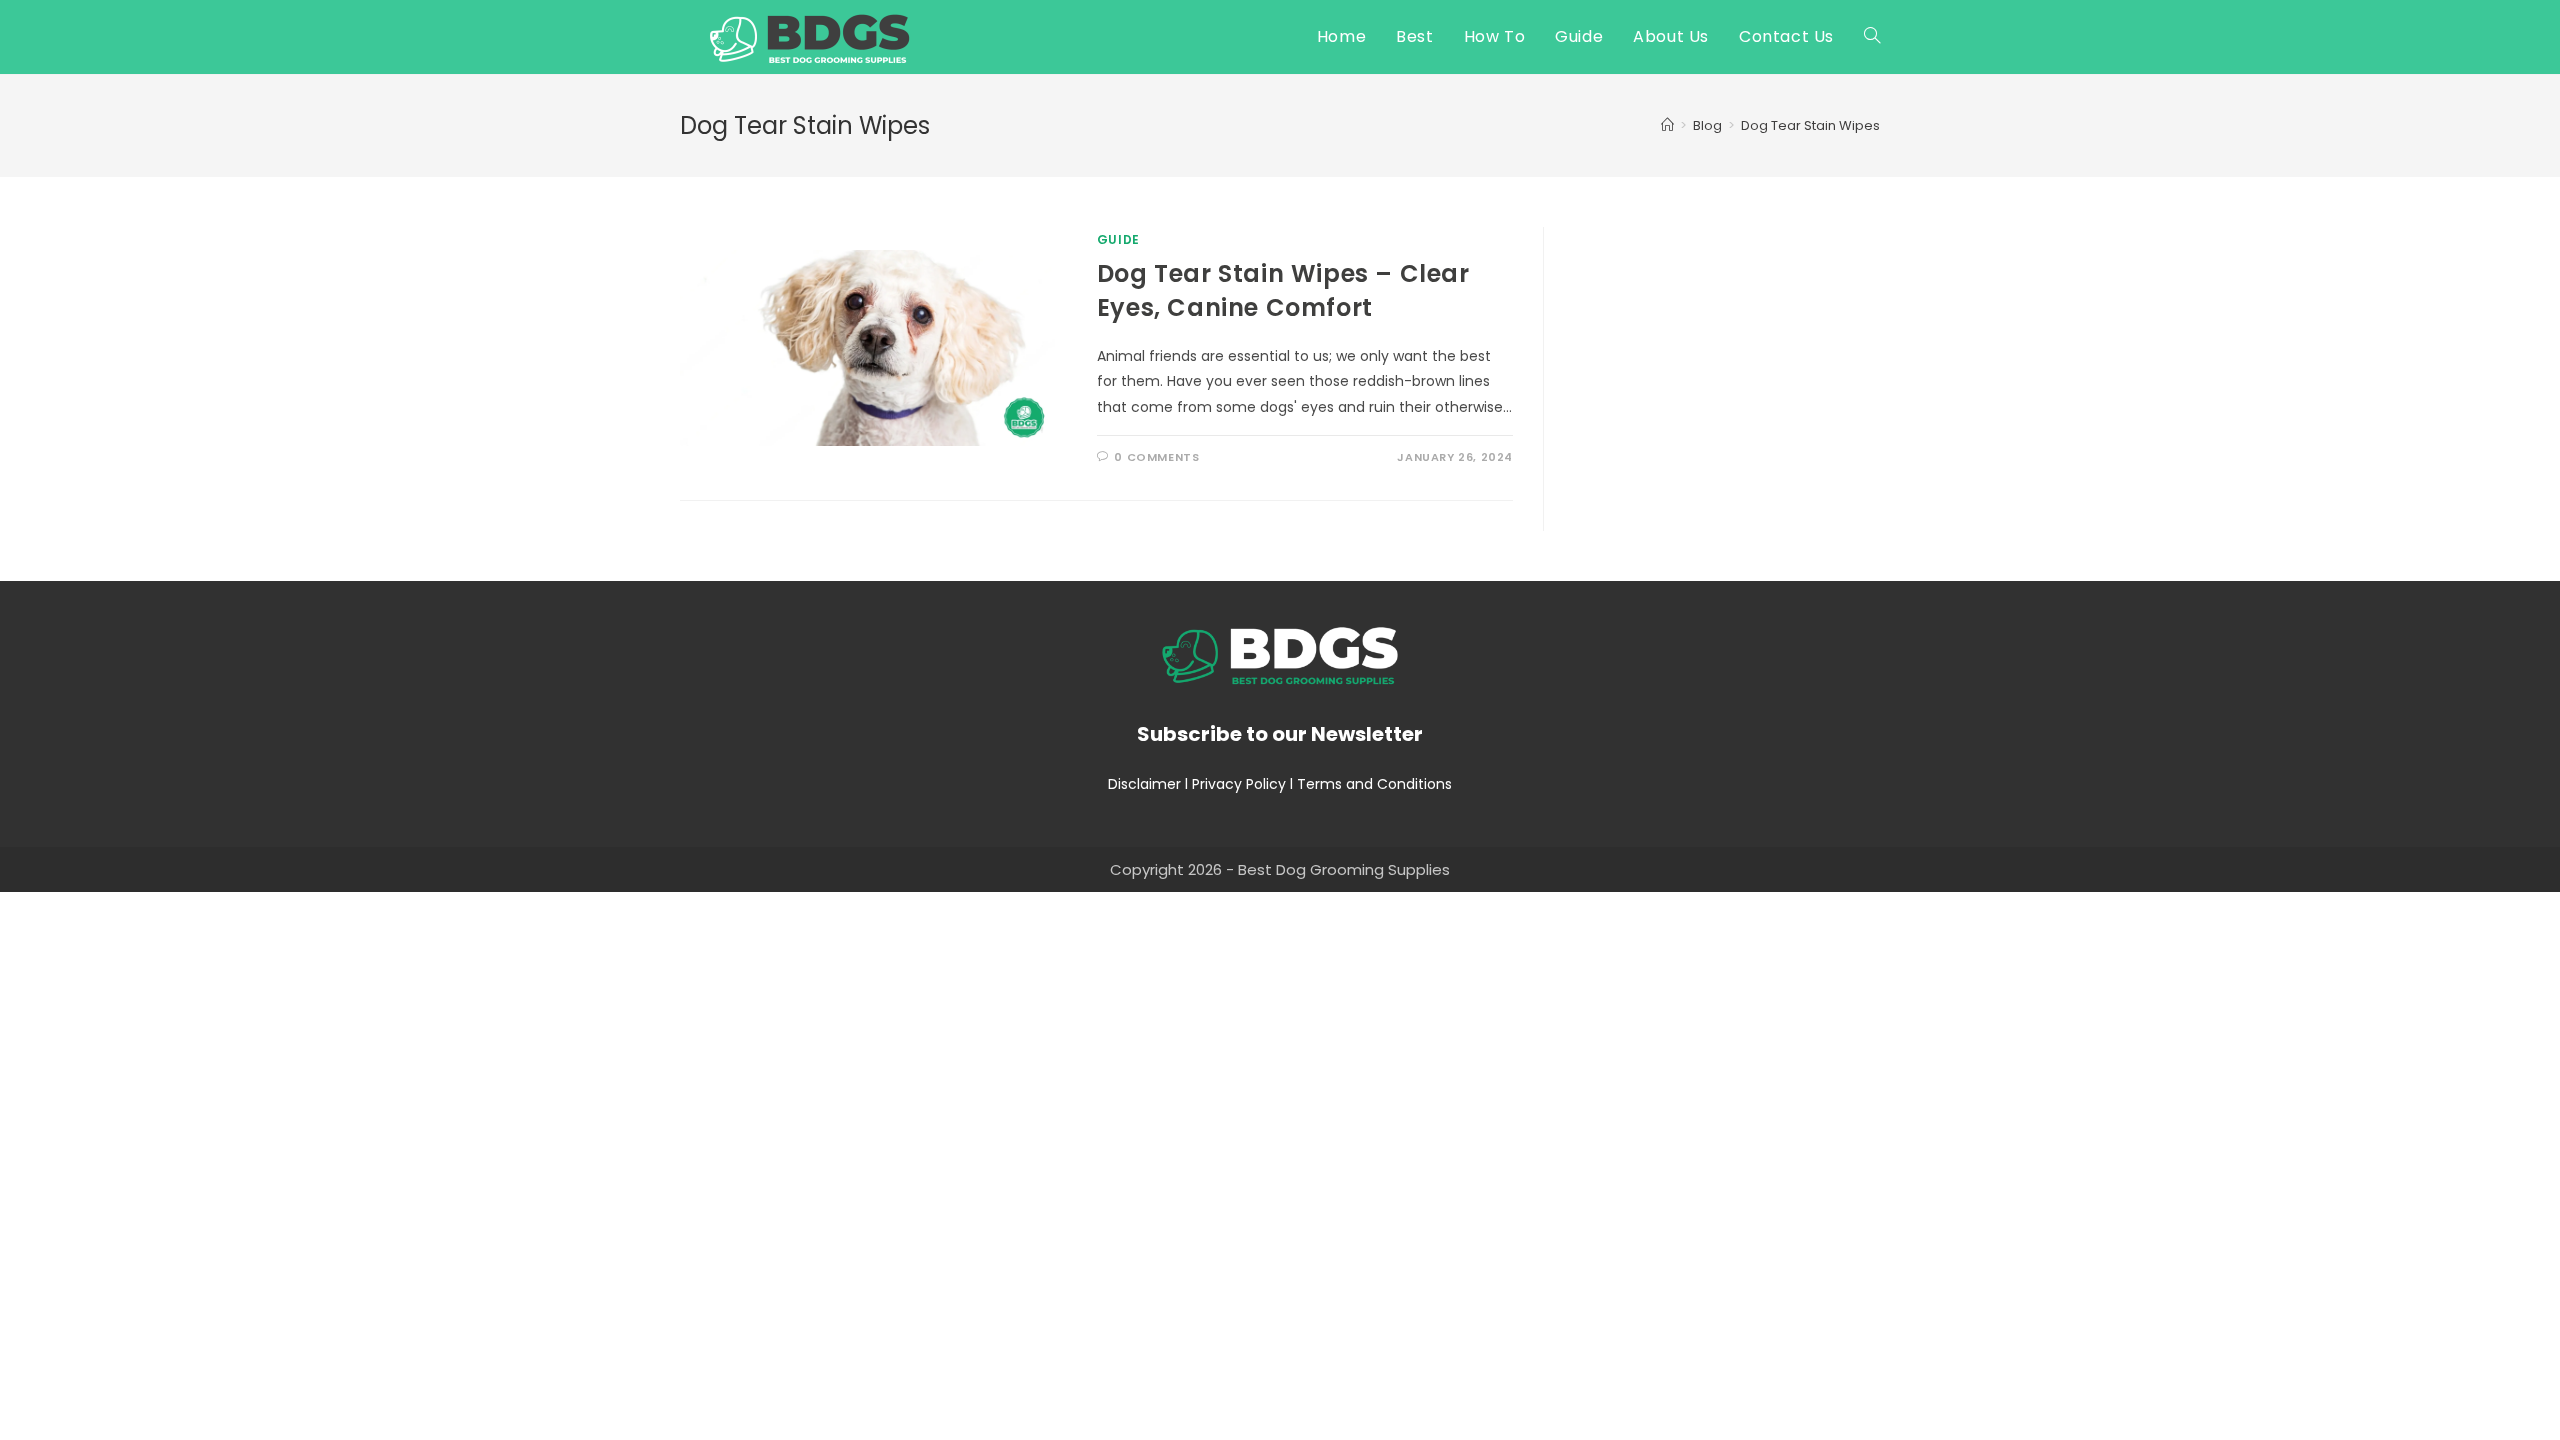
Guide (1118, 239)
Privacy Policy (1239, 784)
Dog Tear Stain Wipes (1810, 125)
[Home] (1667, 125)
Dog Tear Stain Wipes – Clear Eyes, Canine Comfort (1283, 290)
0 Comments (1156, 457)
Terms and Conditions (1374, 784)
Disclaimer (1144, 784)
